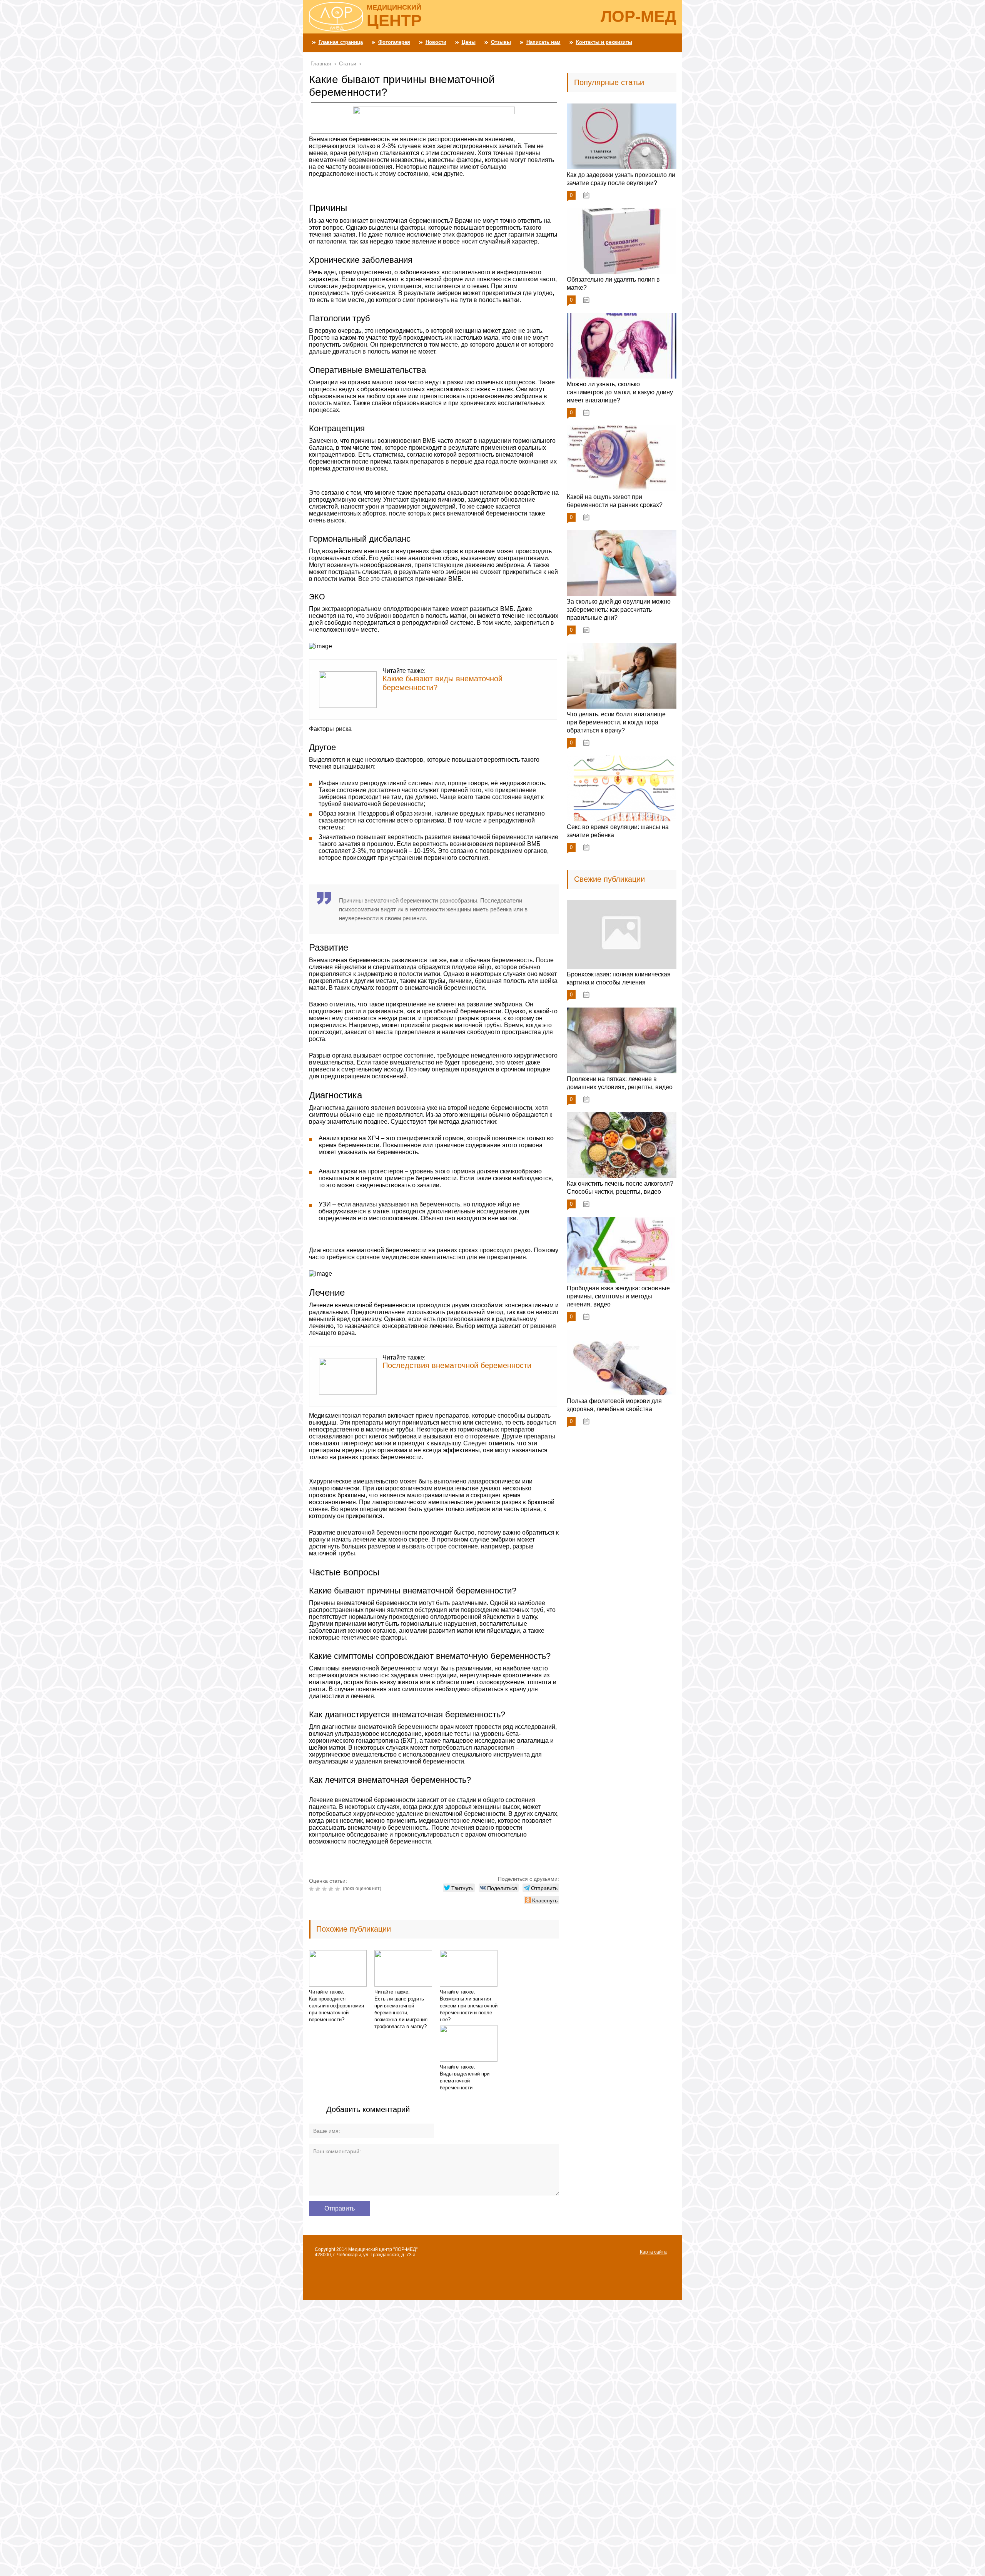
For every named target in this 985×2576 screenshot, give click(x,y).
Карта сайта (653, 2252)
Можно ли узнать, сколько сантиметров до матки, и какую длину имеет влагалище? (620, 392)
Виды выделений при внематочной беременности (465, 2081)
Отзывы (501, 42)
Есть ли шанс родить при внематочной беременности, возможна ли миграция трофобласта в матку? (401, 2013)
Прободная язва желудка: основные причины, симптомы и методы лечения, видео (618, 1296)
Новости (436, 42)
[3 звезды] (325, 1889)
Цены (469, 42)
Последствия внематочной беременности (457, 1365)
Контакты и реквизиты (604, 42)
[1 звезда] (312, 1889)
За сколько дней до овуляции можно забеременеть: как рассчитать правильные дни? (619, 610)
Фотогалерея (394, 42)
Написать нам (543, 42)
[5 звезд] (338, 1889)
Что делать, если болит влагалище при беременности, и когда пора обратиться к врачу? (616, 722)
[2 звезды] (319, 1889)
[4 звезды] (332, 1889)
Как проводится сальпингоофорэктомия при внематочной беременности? (336, 2009)
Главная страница (341, 42)
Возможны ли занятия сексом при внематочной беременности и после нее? (469, 2009)
